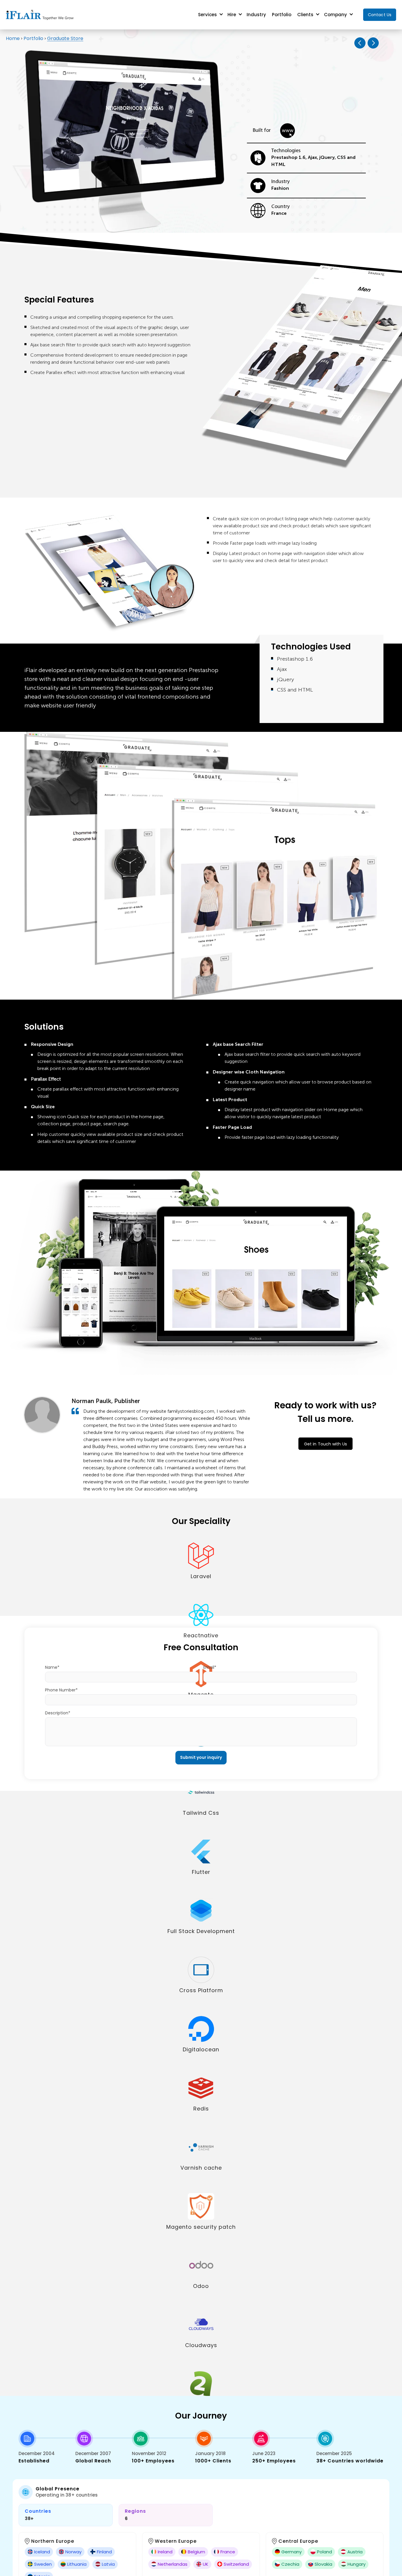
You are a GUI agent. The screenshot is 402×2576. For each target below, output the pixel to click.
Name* (52, 1667)
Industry (256, 15)
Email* (210, 1667)
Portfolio (282, 15)
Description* (58, 1713)
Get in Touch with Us (325, 1444)
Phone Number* (61, 1690)
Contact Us (380, 15)
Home (13, 38)
